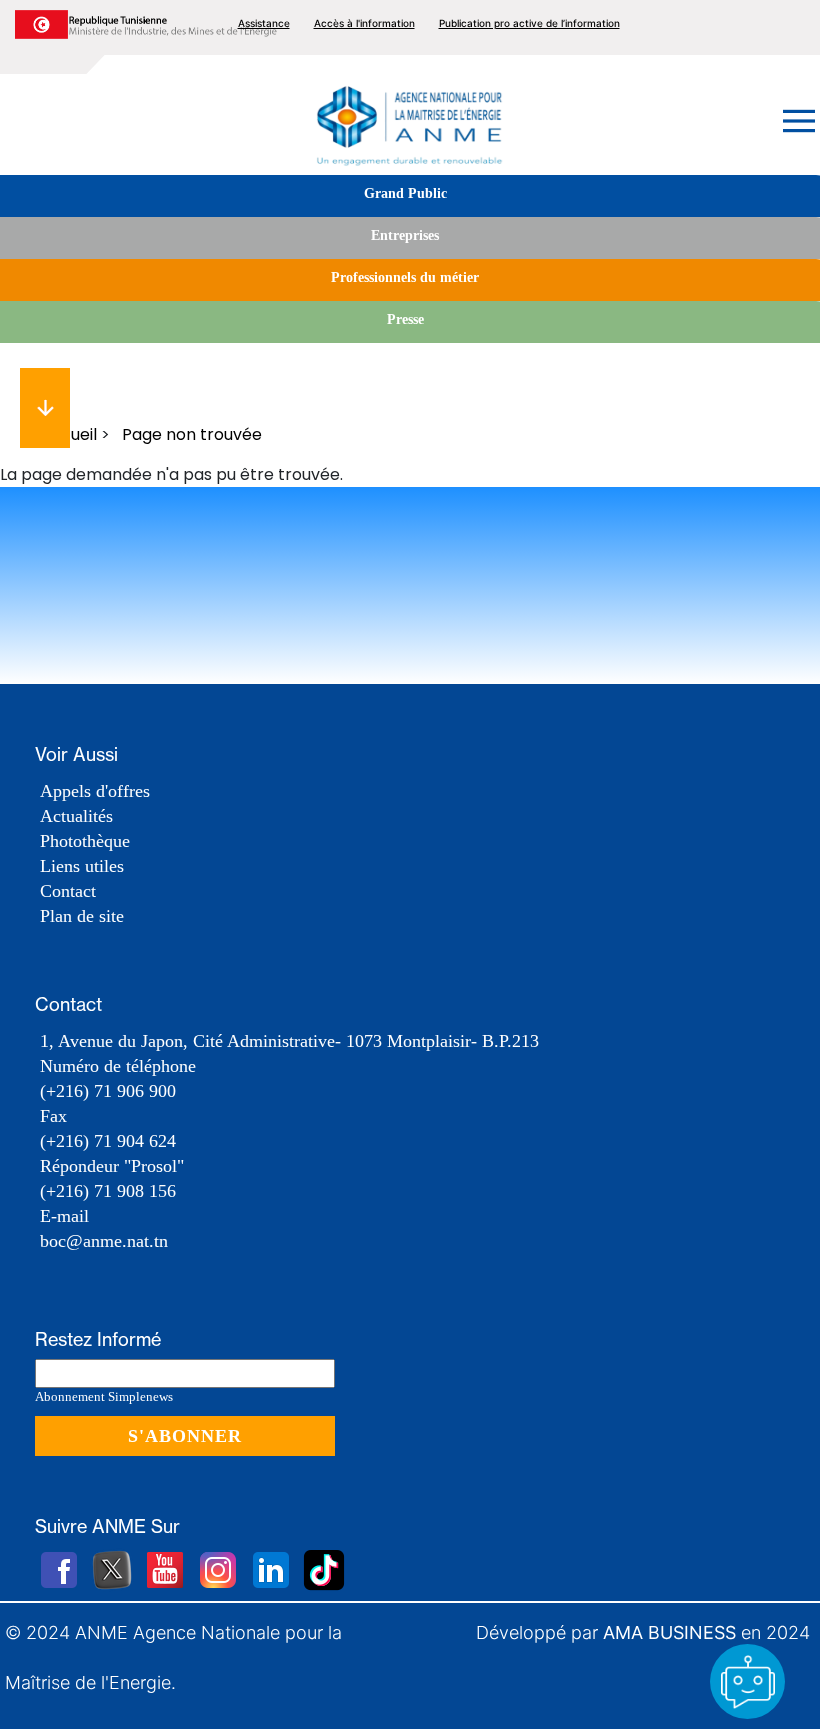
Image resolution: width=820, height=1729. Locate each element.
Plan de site (82, 916)
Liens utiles (82, 866)
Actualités (76, 816)
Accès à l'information (364, 23)
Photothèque (85, 841)
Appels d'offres (95, 791)
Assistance (264, 23)
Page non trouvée (192, 434)
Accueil (68, 434)
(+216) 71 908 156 (108, 1191)
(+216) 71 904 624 (108, 1141)
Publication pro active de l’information (529, 23)
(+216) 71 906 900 (108, 1091)
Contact (68, 891)
